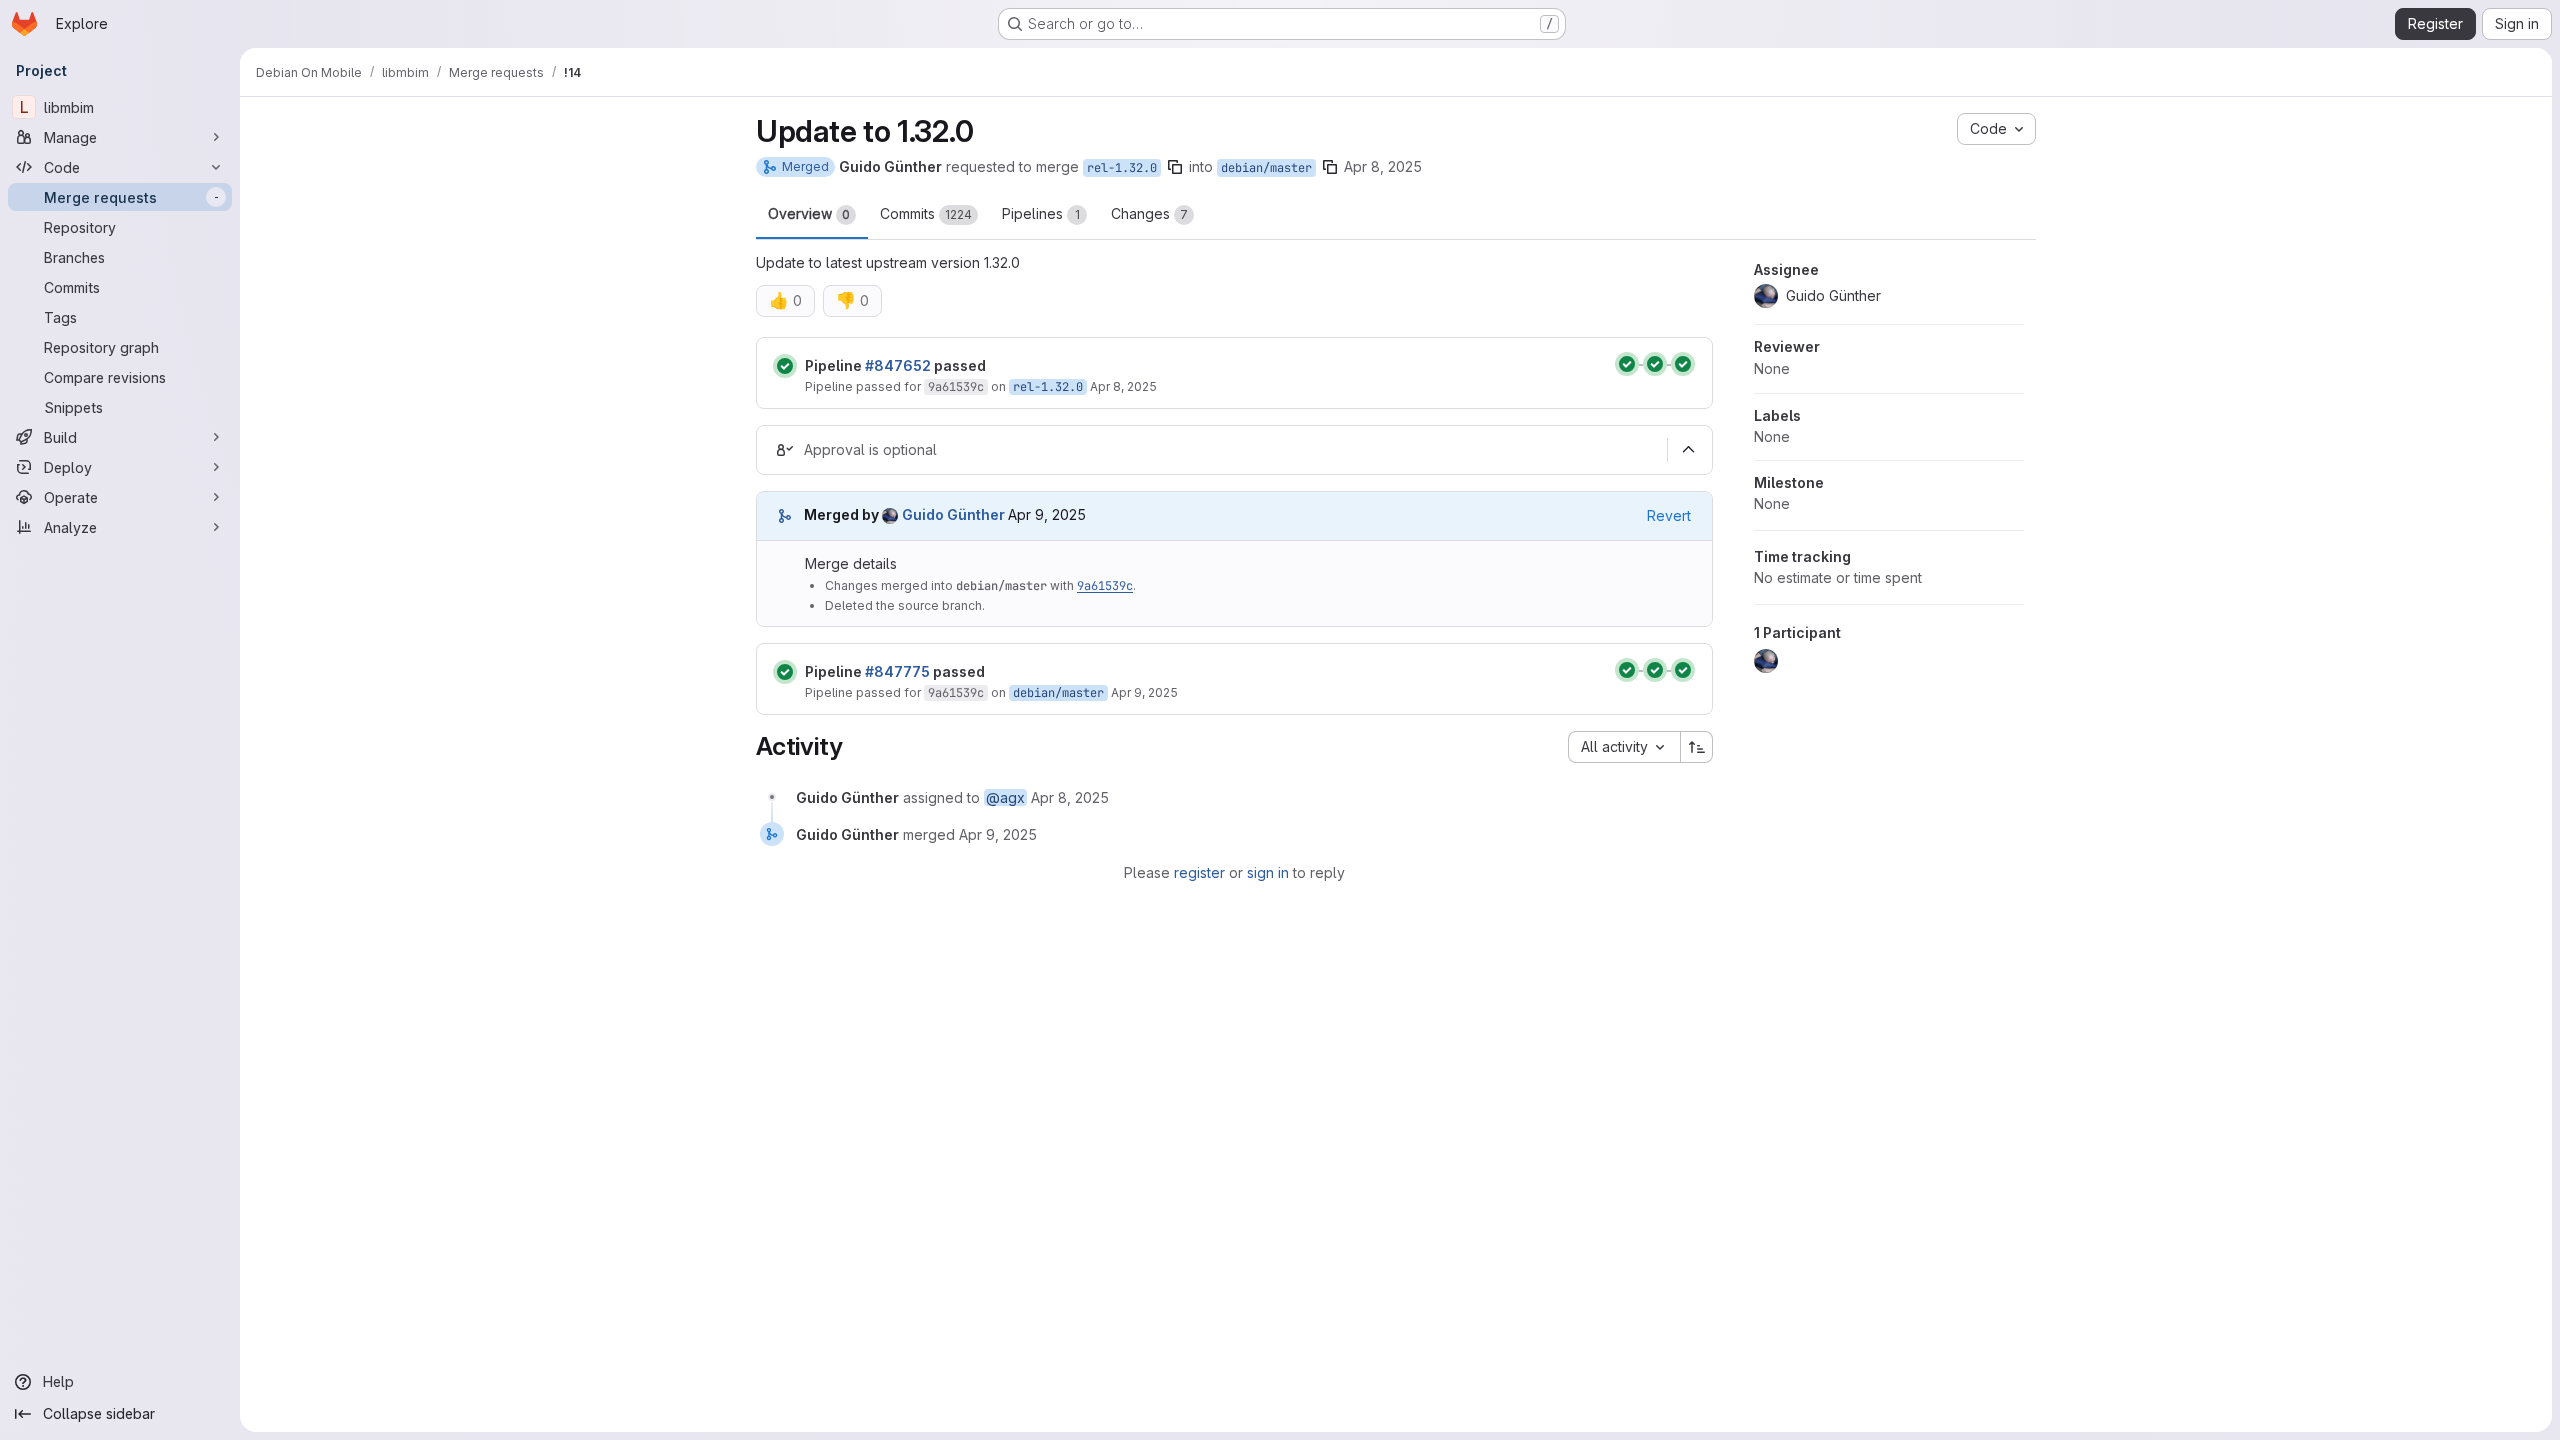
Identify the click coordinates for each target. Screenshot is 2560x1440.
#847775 (897, 671)
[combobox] (1624, 747)
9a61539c (956, 387)
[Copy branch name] (1175, 167)
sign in (1268, 872)
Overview (809, 213)
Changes (1149, 213)
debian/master (1266, 168)
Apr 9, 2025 (1144, 692)
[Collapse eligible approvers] (1688, 450)
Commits (926, 213)
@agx (1005, 797)
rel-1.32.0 (1122, 168)
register (1199, 872)
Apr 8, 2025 (1383, 166)
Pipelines (1041, 213)
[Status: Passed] (785, 366)
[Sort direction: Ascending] (1697, 747)
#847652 (898, 365)
